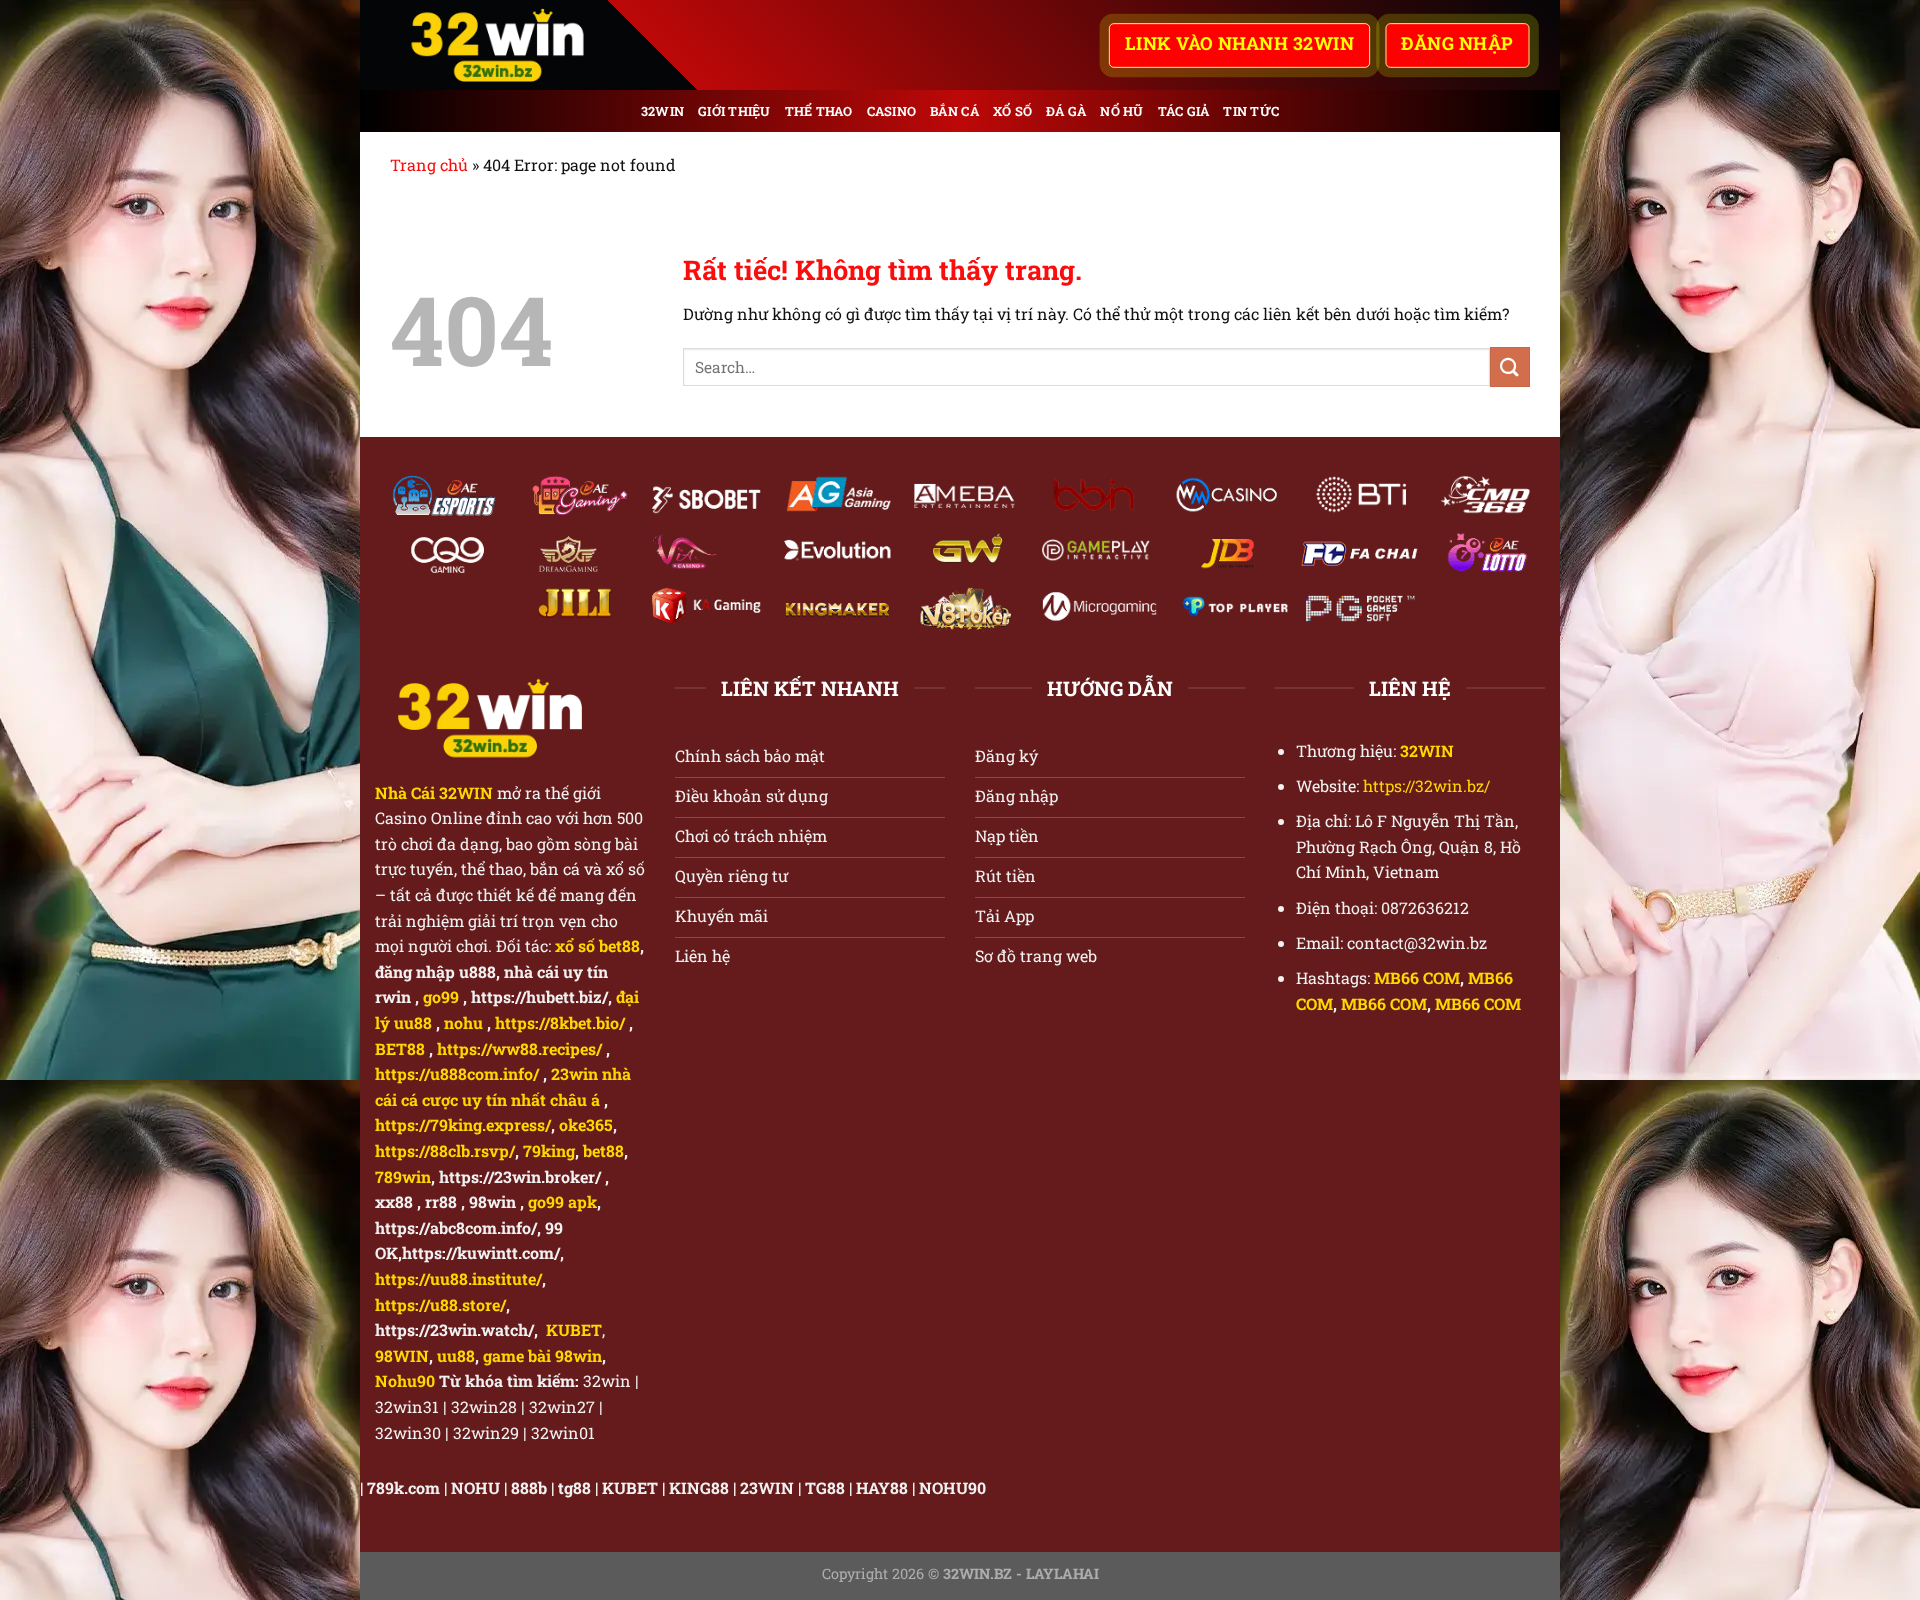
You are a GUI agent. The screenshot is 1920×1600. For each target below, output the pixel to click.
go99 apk (562, 1201)
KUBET (630, 1487)
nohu (463, 1022)
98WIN (402, 1355)
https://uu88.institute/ (458, 1278)
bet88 (603, 1150)
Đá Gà (1066, 111)
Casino (892, 111)
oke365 (586, 1124)
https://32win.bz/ (1426, 785)
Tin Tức (1251, 111)
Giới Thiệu (734, 111)
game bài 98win (542, 1355)
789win (403, 1176)
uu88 (456, 1355)
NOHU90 (952, 1487)
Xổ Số (1012, 111)
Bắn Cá (954, 111)
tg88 (574, 1487)
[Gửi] (1510, 366)
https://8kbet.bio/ (560, 1022)
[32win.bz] (515, 45)
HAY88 (882, 1487)
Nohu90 (405, 1380)
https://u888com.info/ (457, 1073)
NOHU (475, 1487)
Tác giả (1184, 111)
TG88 (825, 1487)
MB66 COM (1417, 977)
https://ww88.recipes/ (519, 1048)
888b (529, 1487)
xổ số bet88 (597, 945)
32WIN (662, 111)
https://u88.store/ (440, 1304)
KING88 (699, 1487)
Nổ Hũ (1121, 111)
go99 (441, 996)
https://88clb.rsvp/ (445, 1150)
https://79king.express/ (463, 1124)
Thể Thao (819, 111)
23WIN (767, 1487)
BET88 (400, 1048)
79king (549, 1150)
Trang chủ (429, 164)
